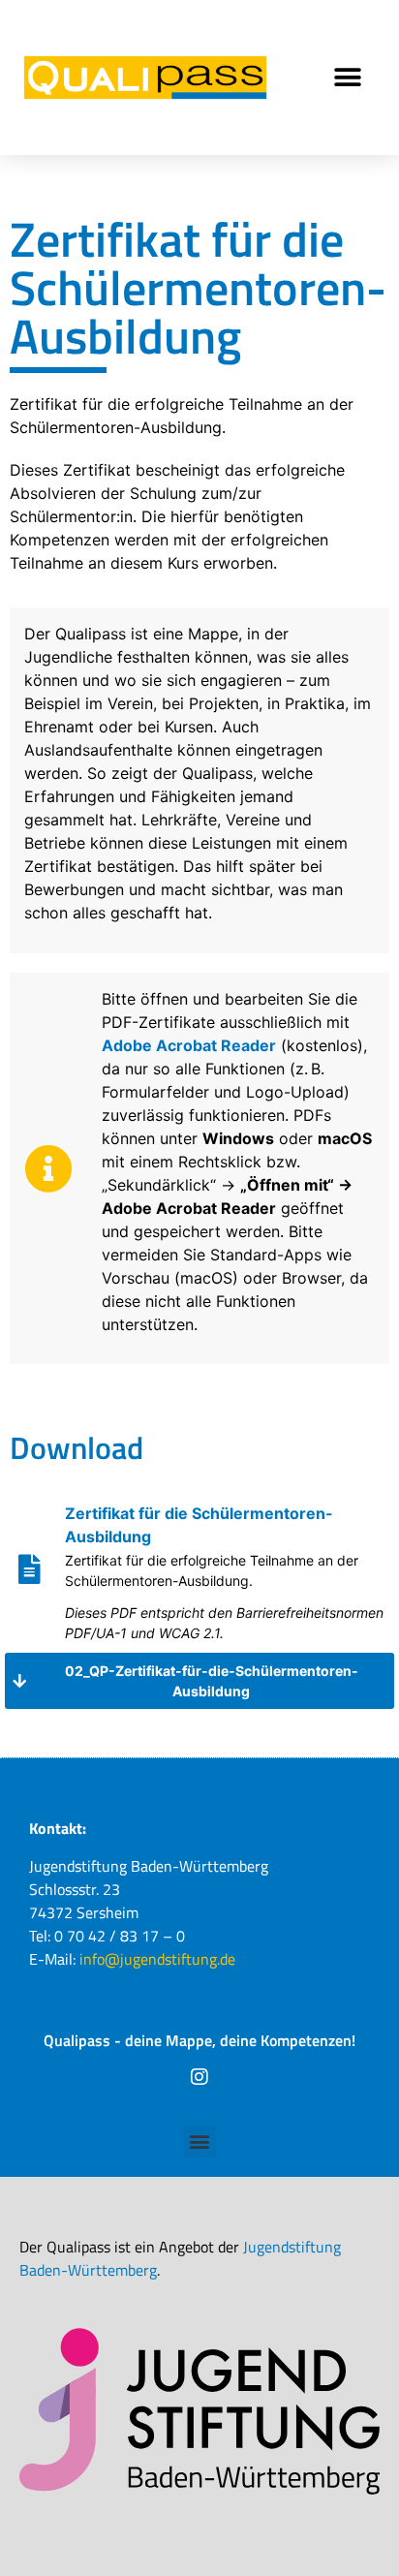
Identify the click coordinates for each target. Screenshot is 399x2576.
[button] (348, 78)
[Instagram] (199, 2077)
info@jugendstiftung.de (155, 1959)
